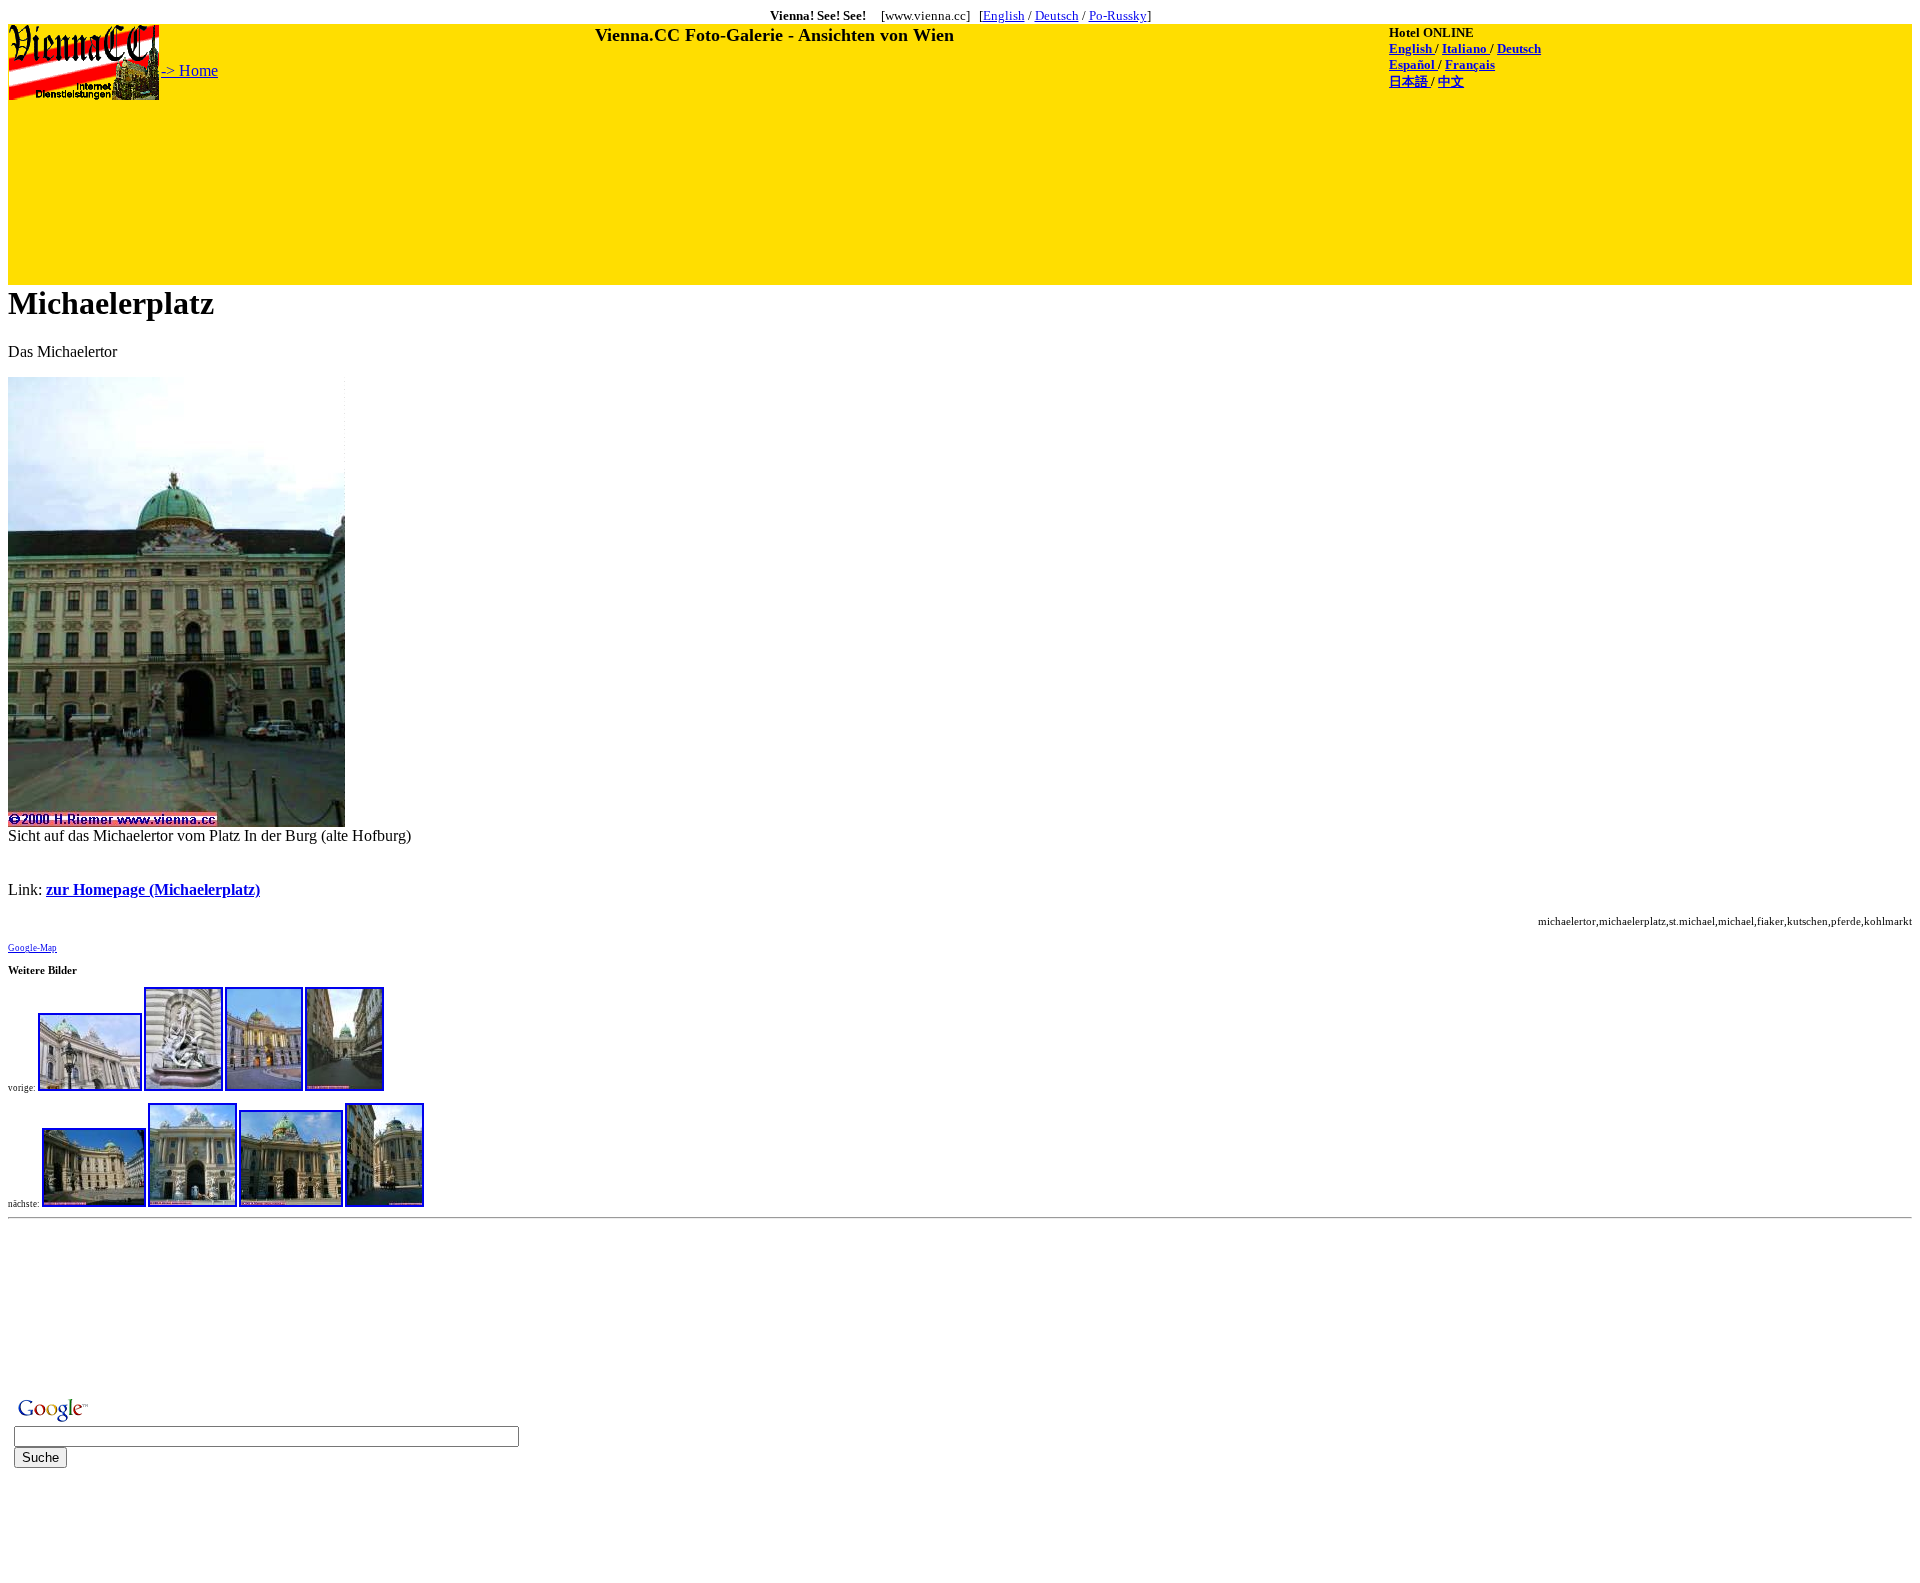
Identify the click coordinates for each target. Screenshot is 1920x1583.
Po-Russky (1118, 15)
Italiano (1466, 48)
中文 (1451, 81)
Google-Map (32, 948)
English (1004, 15)
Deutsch (1057, 15)
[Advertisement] (373, 147)
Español (1413, 64)
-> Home (189, 70)
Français (1470, 64)
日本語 (1410, 81)
